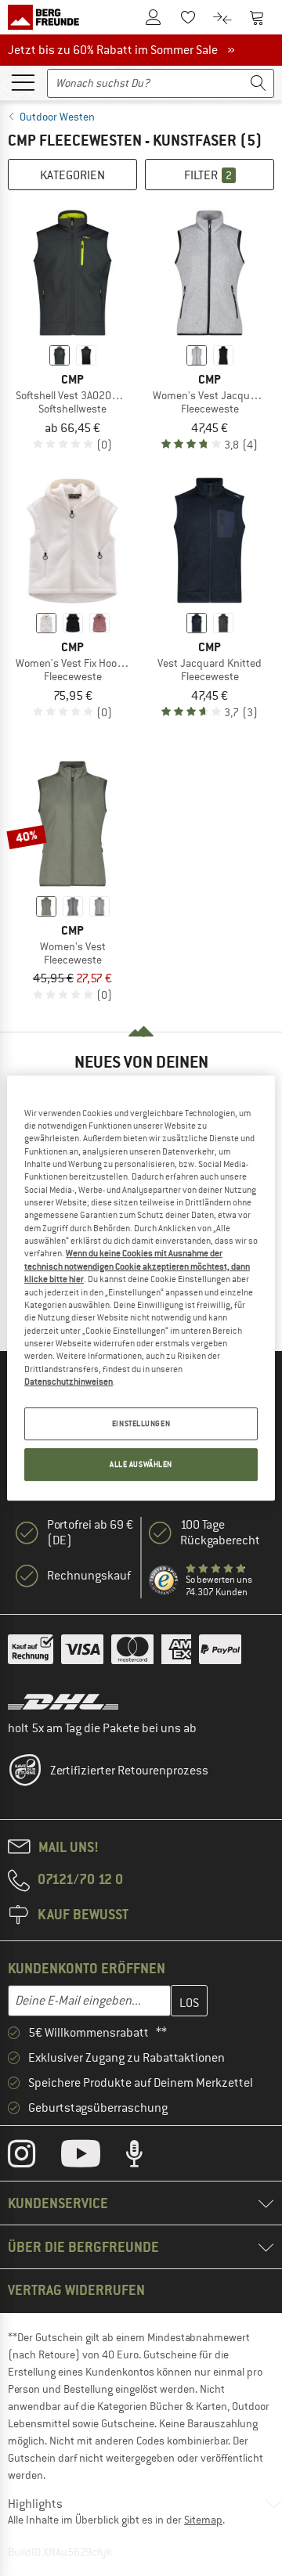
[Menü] (23, 81)
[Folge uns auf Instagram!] (33, 2157)
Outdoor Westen (57, 117)
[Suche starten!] (258, 83)
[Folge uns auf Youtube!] (92, 2157)
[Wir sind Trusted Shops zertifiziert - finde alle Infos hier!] (164, 1581)
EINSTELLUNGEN (141, 1424)
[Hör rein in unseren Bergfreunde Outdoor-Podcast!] (146, 2157)
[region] (141, 1288)
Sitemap (203, 2520)
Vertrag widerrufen (76, 2290)
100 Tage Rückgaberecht (220, 1533)
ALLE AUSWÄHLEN (141, 1464)
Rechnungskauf (89, 1576)
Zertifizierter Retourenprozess (129, 1771)
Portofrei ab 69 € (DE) (90, 1533)
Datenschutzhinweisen (69, 1382)
